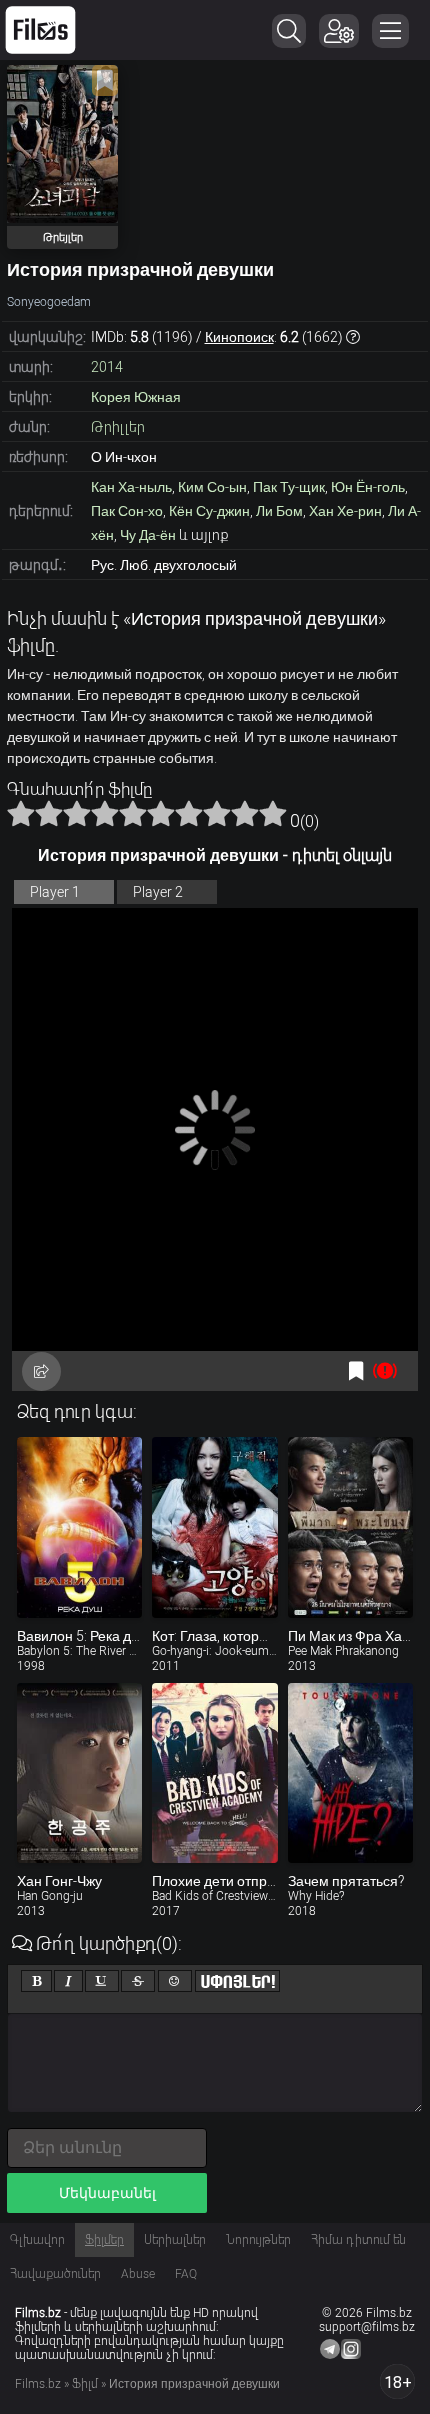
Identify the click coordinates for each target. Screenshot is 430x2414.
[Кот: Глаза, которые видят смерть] (214, 1527)
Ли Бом (279, 511)
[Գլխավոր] (40, 30)
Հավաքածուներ (55, 2274)
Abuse (138, 2274)
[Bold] (36, 1981)
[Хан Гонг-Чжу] (79, 1773)
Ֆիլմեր (104, 2240)
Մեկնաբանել (107, 2193)
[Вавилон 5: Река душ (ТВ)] (79, 1527)
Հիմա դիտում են (358, 2240)
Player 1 (55, 892)
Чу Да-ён (148, 535)
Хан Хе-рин (345, 511)
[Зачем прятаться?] (350, 1773)
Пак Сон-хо (127, 511)
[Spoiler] (237, 1981)
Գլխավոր (37, 2240)
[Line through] (138, 1981)
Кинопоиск (239, 337)
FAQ (186, 2274)
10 (273, 813)
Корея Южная (136, 397)
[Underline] (102, 1981)
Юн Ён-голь (368, 487)
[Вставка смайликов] (175, 1981)
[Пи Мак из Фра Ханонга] (350, 1527)
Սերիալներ (175, 2240)
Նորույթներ (258, 2240)
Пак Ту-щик (289, 487)
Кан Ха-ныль (131, 487)
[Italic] (68, 1981)
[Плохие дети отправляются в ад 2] (214, 1773)
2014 (107, 367)
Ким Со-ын (212, 487)
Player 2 (158, 892)
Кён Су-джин (209, 511)
